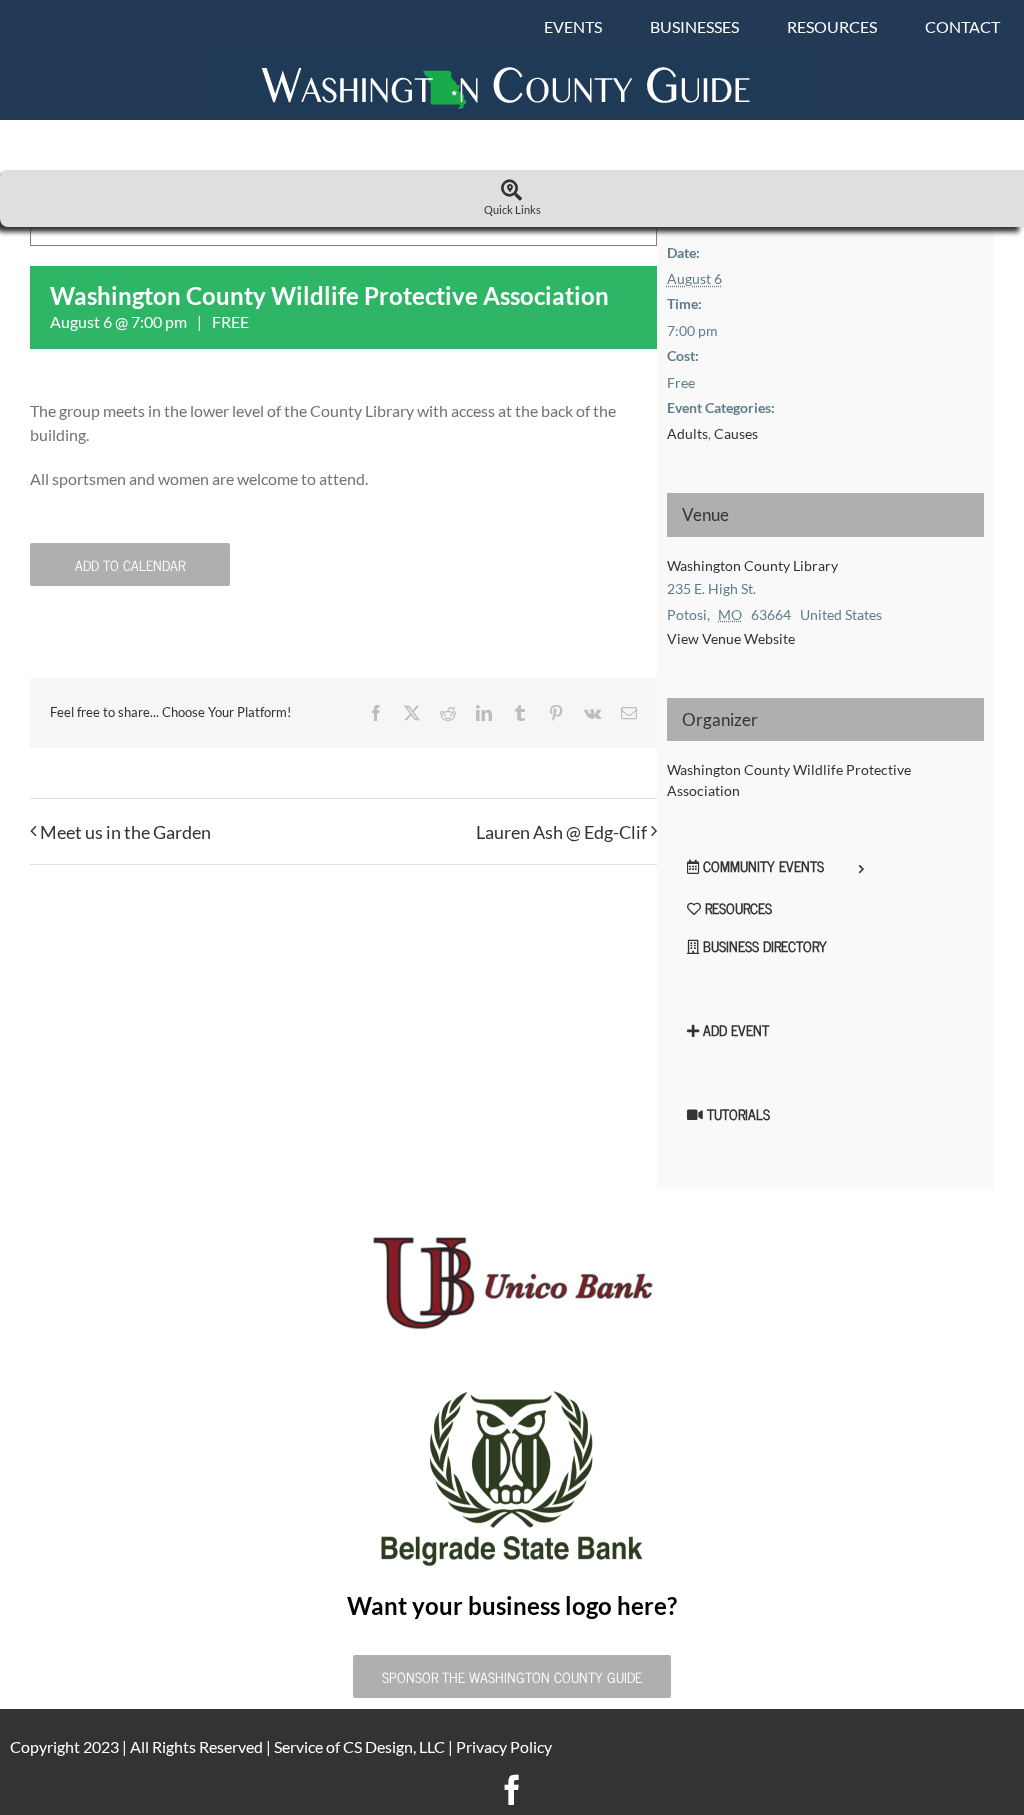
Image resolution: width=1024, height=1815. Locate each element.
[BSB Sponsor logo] (512, 1393)
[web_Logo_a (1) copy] (512, 64)
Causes (736, 433)
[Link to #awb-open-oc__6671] (512, 191)
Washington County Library (752, 565)
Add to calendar (130, 564)
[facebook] (512, 1790)
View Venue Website (731, 638)
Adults (687, 433)
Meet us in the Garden (125, 832)
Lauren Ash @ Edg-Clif (561, 832)
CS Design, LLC (394, 1746)
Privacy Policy (504, 1746)
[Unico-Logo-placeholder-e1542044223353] (512, 1206)
